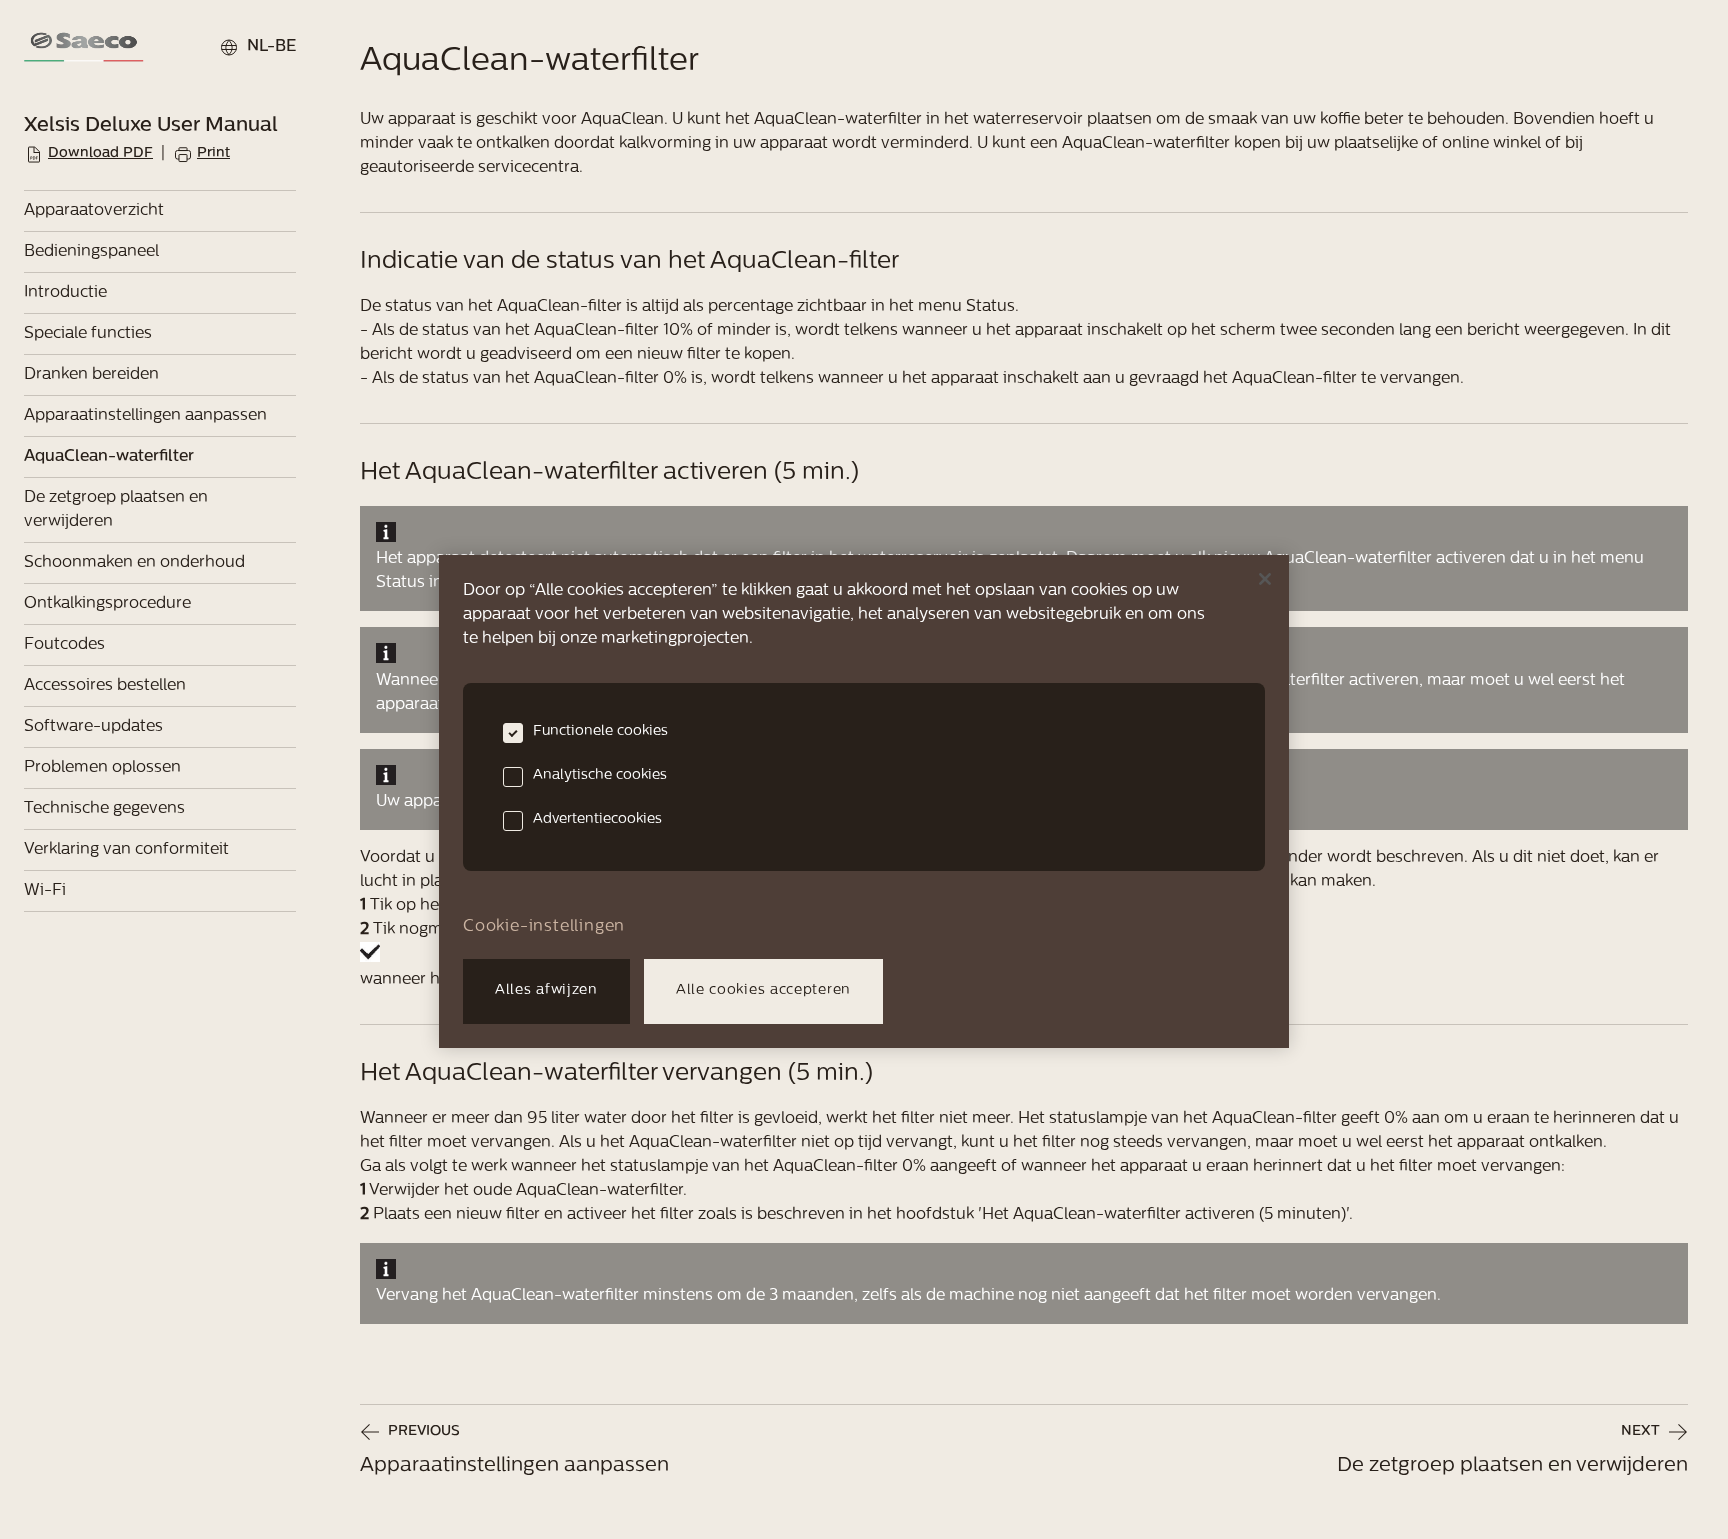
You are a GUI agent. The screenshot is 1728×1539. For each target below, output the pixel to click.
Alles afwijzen (546, 990)
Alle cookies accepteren (763, 990)
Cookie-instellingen (544, 927)
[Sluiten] (1265, 579)
